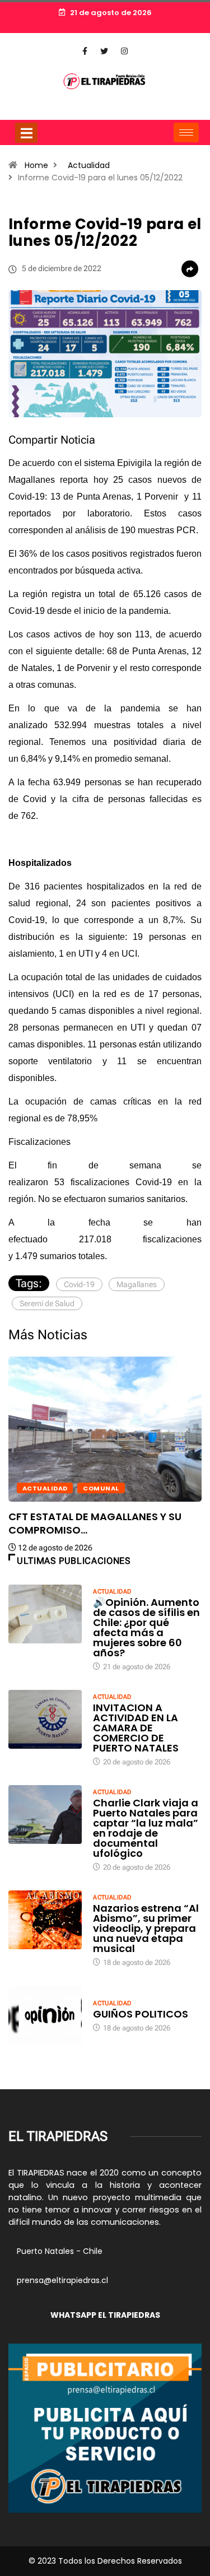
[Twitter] (104, 52)
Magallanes (137, 1284)
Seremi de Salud (47, 1303)
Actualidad (89, 165)
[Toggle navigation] (26, 133)
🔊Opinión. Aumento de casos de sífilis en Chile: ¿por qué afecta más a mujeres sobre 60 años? (146, 1627)
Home (36, 165)
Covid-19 (79, 1284)
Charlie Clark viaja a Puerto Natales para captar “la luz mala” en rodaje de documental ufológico (146, 1828)
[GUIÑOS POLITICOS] (45, 2015)
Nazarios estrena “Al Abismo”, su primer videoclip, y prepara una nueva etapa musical (146, 1928)
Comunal (101, 1488)
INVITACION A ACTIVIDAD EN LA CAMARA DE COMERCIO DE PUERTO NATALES (136, 1728)
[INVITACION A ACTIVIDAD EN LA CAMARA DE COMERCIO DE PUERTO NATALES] (45, 1719)
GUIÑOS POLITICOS (141, 2014)
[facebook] (85, 52)
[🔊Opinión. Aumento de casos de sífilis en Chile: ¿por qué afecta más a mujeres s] (45, 1614)
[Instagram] (124, 52)
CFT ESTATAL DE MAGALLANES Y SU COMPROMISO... (95, 1523)
